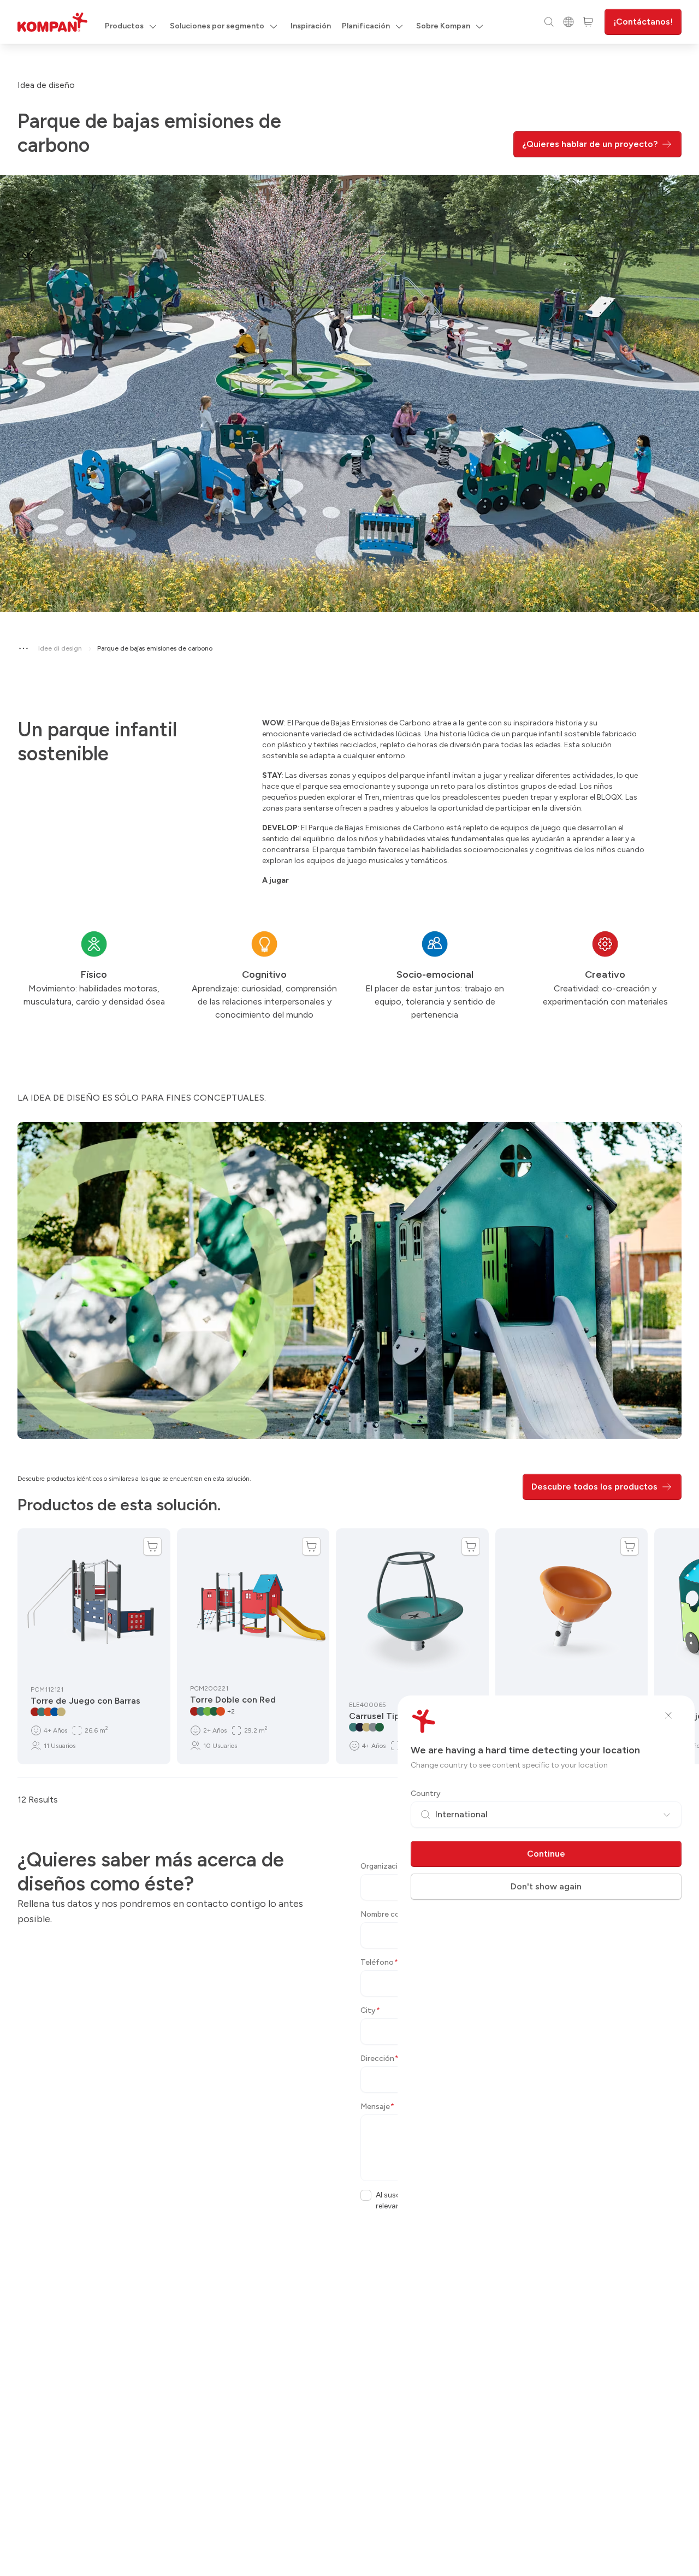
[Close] (668, 1715)
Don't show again (546, 1886)
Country (426, 1794)
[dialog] (349, 1288)
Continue (546, 1854)
